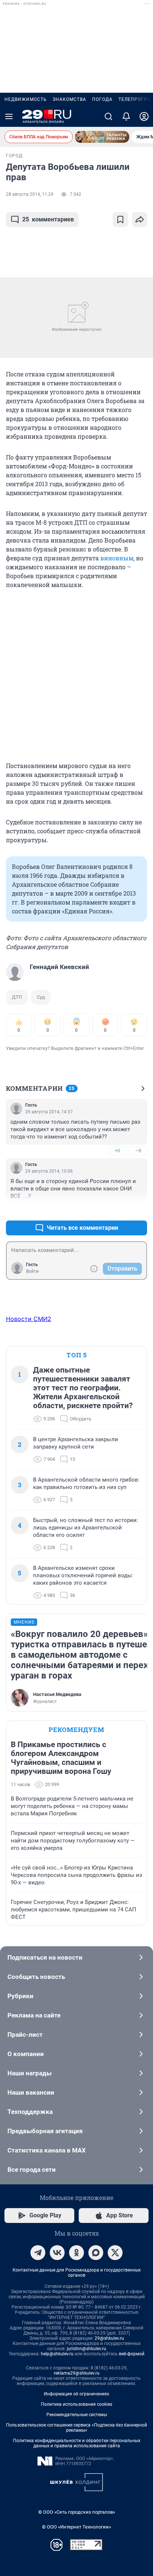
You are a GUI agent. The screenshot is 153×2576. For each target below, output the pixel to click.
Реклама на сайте (34, 2015)
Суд (41, 997)
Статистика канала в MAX (47, 2150)
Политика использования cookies (76, 2404)
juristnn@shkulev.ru (87, 2349)
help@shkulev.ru (57, 2354)
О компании (26, 2054)
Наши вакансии (31, 2092)
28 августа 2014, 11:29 (30, 194)
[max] (96, 2253)
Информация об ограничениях (76, 2394)
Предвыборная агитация (45, 2131)
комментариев (48, 219)
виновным (117, 558)
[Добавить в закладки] (120, 220)
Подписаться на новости (45, 1957)
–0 (138, 1151)
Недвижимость (26, 99)
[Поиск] (108, 116)
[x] (115, 2253)
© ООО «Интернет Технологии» (76, 2527)
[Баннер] (102, 137)
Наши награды (30, 2073)
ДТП (17, 997)
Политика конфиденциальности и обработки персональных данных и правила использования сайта (77, 2443)
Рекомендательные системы (77, 2415)
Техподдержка (30, 2112)
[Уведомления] (126, 116)
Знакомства (69, 99)
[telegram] (38, 2253)
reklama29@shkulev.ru (77, 2373)
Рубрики (20, 1996)
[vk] (57, 2253)
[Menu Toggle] (9, 116)
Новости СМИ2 (29, 1319)
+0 (117, 1151)
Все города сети (32, 2170)
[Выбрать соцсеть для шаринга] (140, 220)
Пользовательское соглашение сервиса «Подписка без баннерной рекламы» (76, 2428)
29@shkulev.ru (109, 2338)
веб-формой (132, 2354)
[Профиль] (144, 116)
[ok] (76, 2253)
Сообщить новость (36, 1977)
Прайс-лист (25, 2035)
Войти (32, 1271)
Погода (102, 99)
